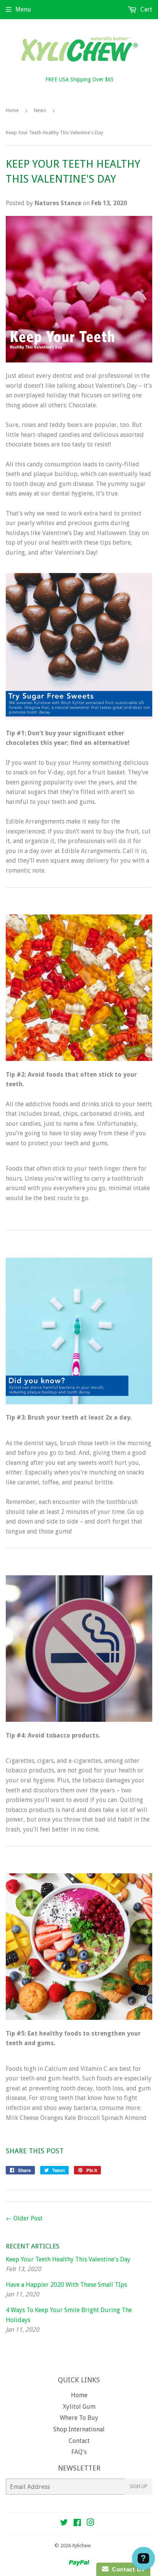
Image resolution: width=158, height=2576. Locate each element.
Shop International (79, 2429)
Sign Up (138, 2486)
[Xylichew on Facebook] (77, 2523)
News (40, 110)
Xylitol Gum (79, 2407)
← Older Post (24, 2218)
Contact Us (127, 2569)
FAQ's (79, 2452)
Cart (146, 9)
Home (12, 110)
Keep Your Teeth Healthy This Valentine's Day (68, 2259)
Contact (79, 2441)
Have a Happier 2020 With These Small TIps (66, 2285)
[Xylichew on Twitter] (64, 2523)
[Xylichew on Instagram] (91, 2523)
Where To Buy (79, 2418)
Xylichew (81, 2546)
